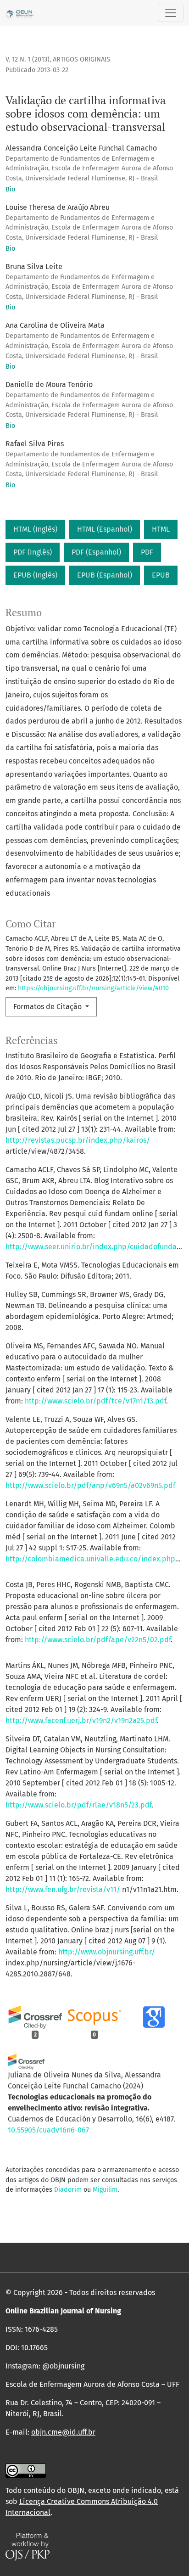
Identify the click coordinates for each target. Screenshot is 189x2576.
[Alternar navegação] (171, 13)
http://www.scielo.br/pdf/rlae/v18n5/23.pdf (78, 1805)
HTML (161, 529)
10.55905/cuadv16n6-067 (48, 2130)
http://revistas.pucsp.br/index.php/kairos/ (78, 1140)
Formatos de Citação (48, 1007)
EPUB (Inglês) (35, 575)
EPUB (161, 575)
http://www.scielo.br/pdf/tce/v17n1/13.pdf (95, 1401)
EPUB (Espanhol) (105, 575)
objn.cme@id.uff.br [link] (63, 2432)
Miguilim (105, 2190)
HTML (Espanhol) (105, 529)
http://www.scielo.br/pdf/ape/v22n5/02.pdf (98, 1640)
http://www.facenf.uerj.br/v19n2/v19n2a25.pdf (81, 1720)
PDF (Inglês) (33, 552)
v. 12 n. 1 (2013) (28, 59)
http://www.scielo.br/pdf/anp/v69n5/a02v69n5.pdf (90, 1485)
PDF (147, 552)
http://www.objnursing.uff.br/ (107, 1952)
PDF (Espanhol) (96, 552)
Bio (10, 189)
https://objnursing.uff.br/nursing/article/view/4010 (93, 988)
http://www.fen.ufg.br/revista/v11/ (63, 1889)
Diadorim (68, 2190)
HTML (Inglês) (35, 529)
